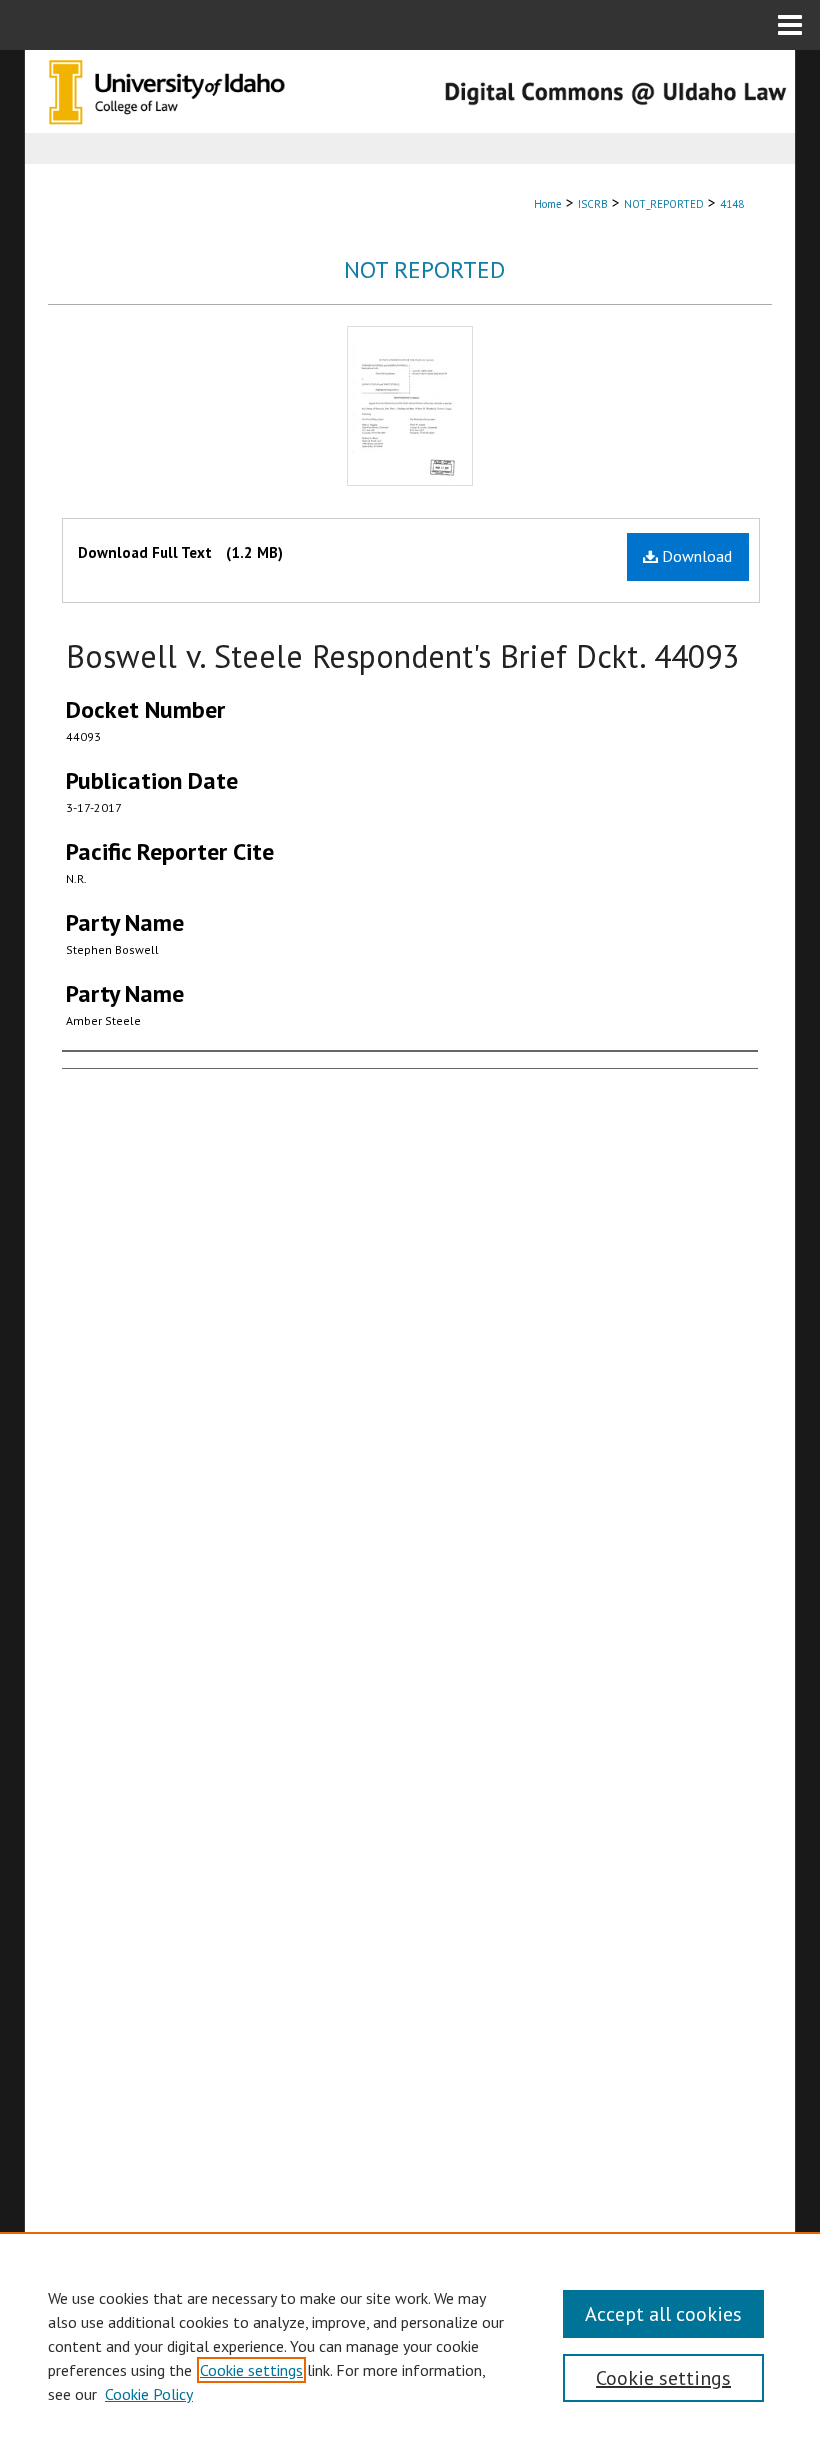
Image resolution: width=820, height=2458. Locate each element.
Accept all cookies (663, 2314)
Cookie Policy (149, 2394)
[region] (410, 2345)
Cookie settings (251, 2370)
